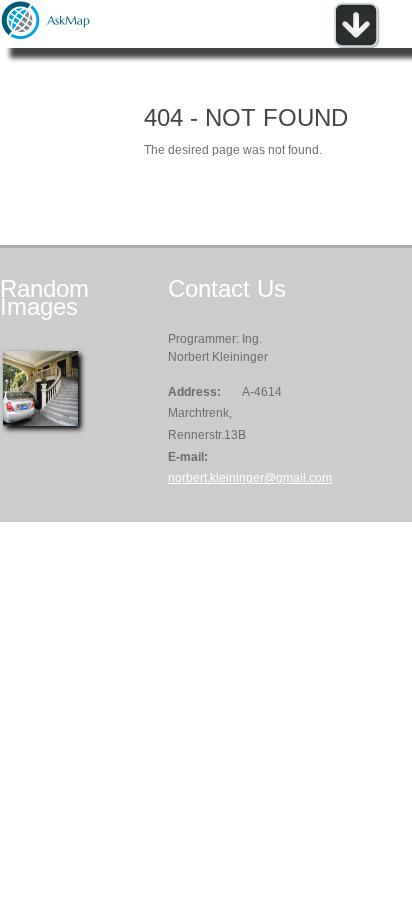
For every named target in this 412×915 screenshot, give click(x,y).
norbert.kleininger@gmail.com (250, 478)
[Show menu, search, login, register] (356, 44)
